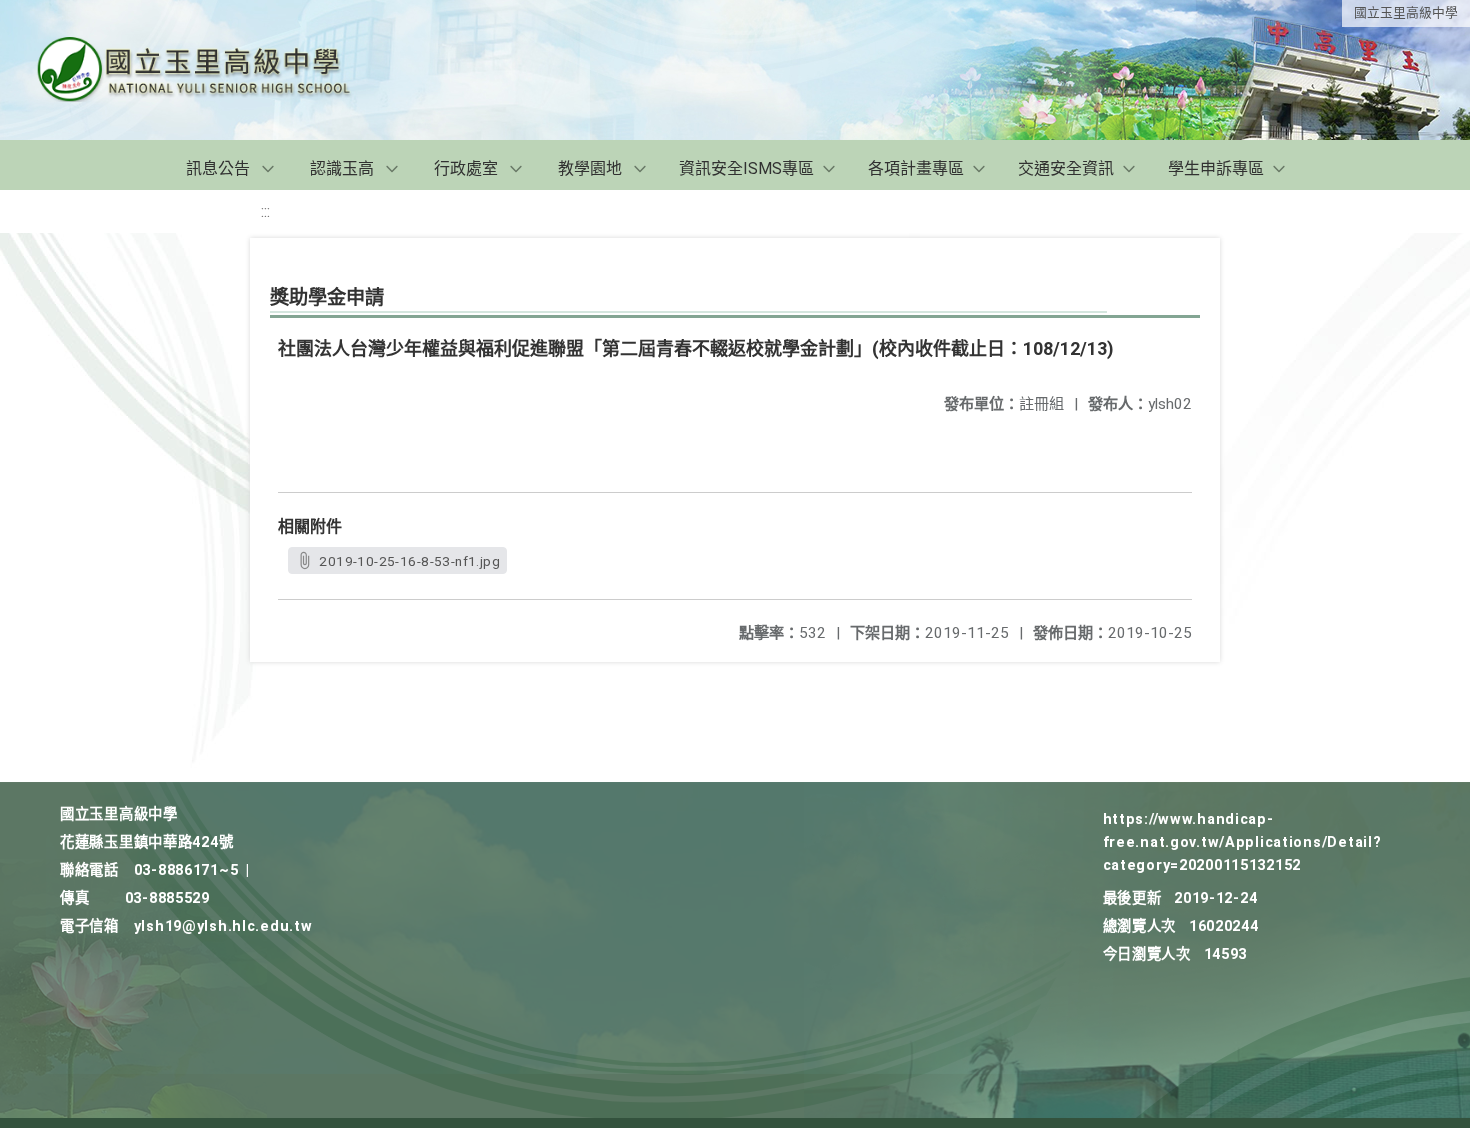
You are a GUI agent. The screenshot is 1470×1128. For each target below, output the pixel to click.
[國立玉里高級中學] (218, 70)
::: (265, 211)
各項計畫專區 (916, 168)
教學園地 (590, 168)
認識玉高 (342, 168)
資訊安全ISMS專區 (746, 168)
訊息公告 (218, 168)
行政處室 (466, 168)
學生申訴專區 (1216, 168)
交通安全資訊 (1066, 168)
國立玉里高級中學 (1406, 12)
